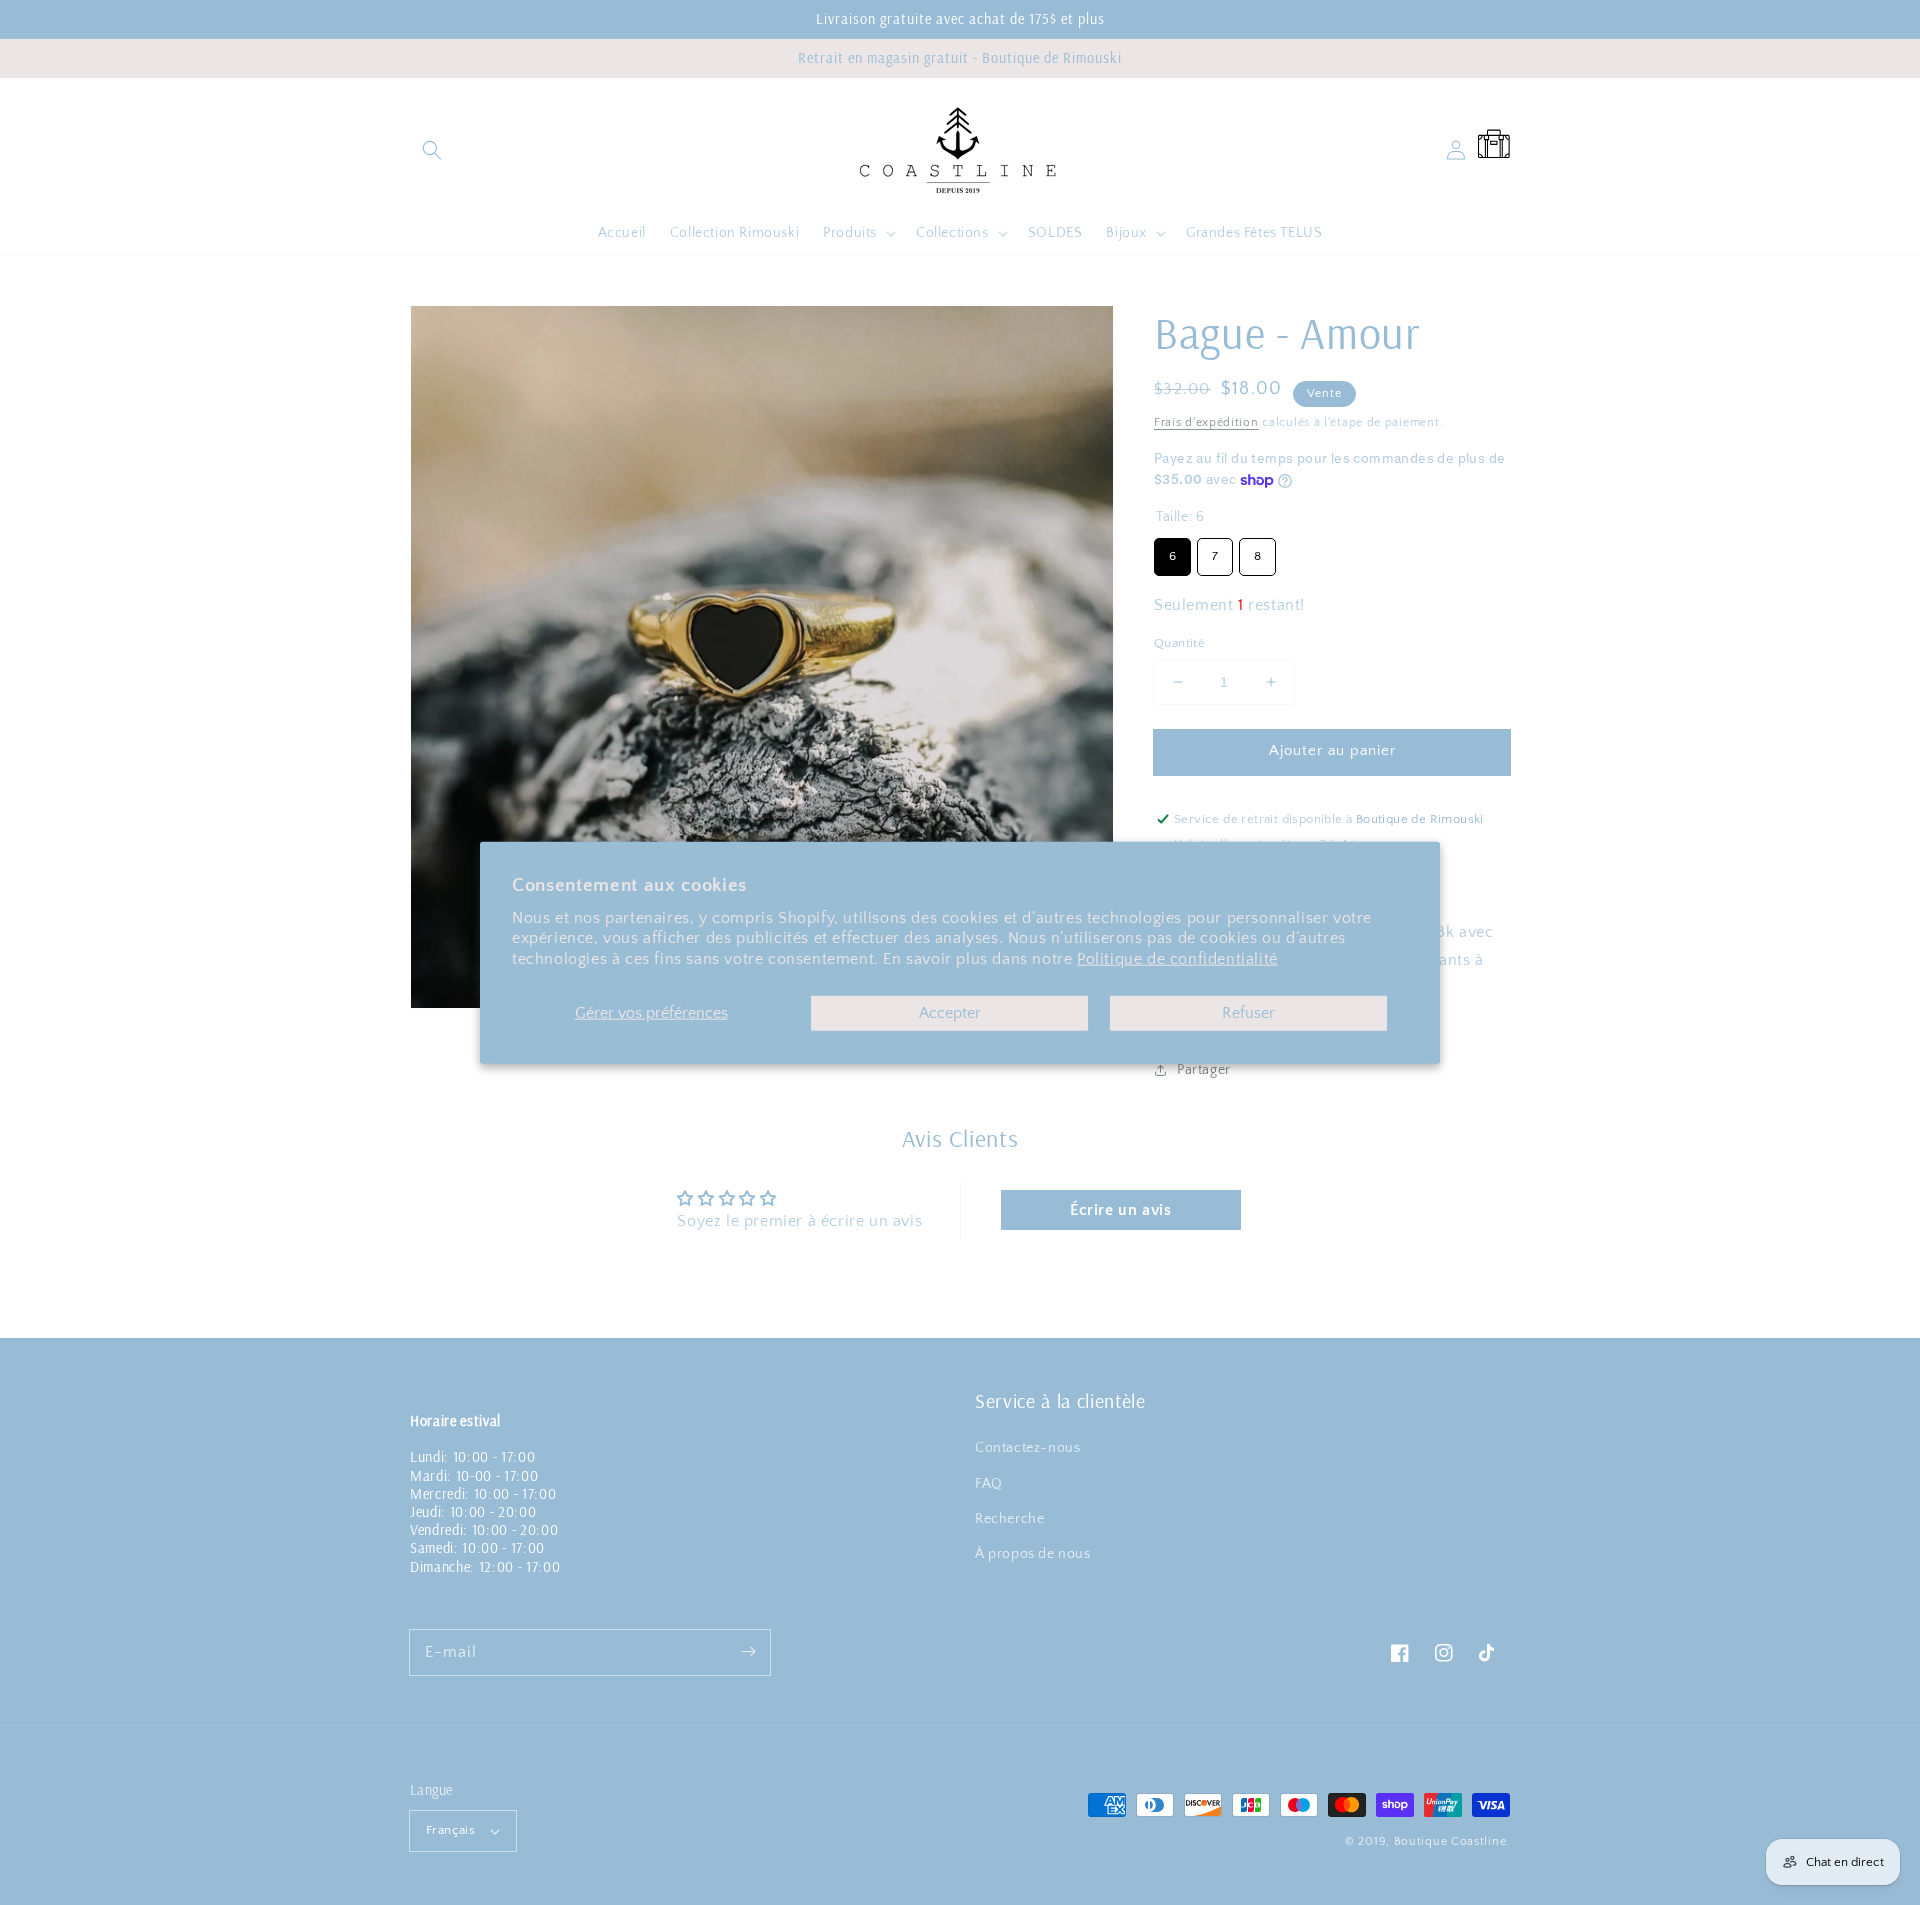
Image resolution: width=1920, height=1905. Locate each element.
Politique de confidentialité (1177, 959)
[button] (432, 150)
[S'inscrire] (748, 1652)
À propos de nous (1033, 1554)
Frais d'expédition (1206, 422)
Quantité (1179, 643)
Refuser (1248, 1013)
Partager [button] (1204, 1070)
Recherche (1009, 1519)
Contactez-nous (1027, 1448)
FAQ (989, 1484)
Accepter (950, 1013)
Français (450, 1830)
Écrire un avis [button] (1120, 1210)
